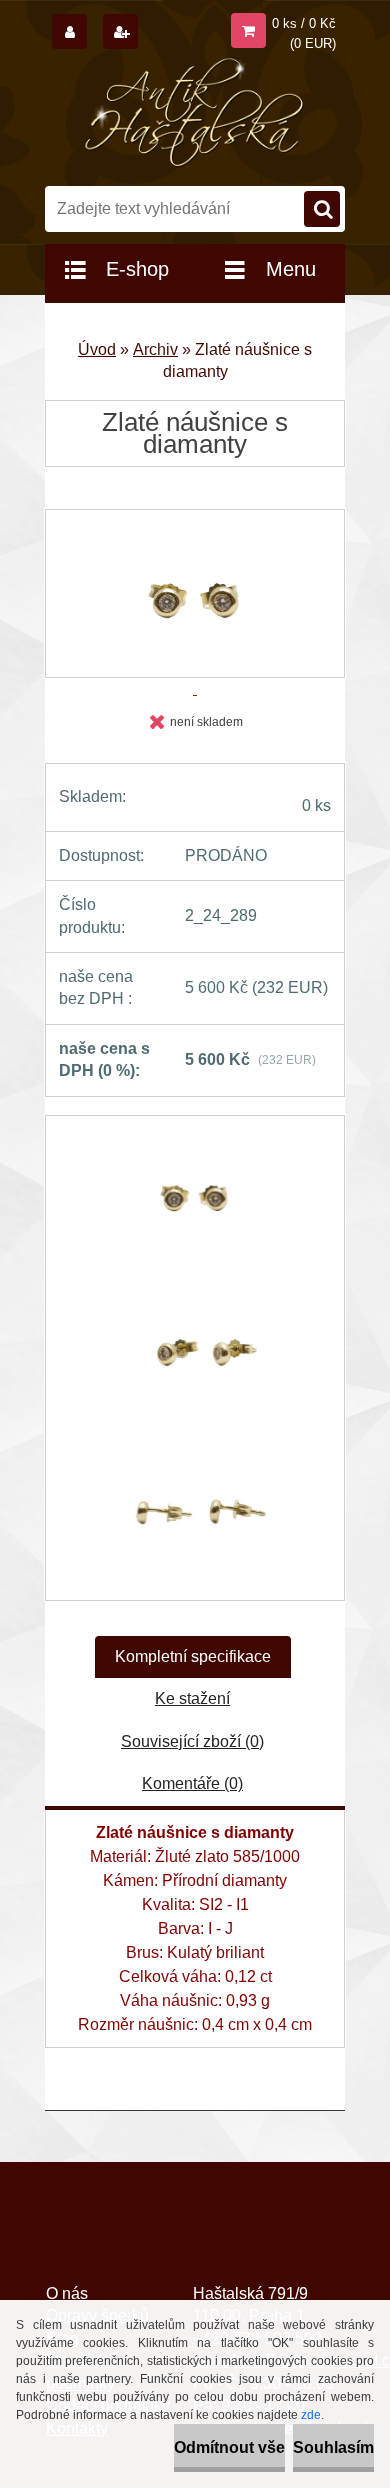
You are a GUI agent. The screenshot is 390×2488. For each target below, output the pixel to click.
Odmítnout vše (229, 2447)
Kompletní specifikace (193, 1656)
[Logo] (195, 113)
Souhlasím (333, 2447)
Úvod (97, 349)
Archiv (155, 349)
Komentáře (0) (192, 1783)
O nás (67, 2293)
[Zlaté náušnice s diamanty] (195, 1203)
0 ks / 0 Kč (304, 23)
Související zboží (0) (192, 1741)
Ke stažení (192, 1698)
